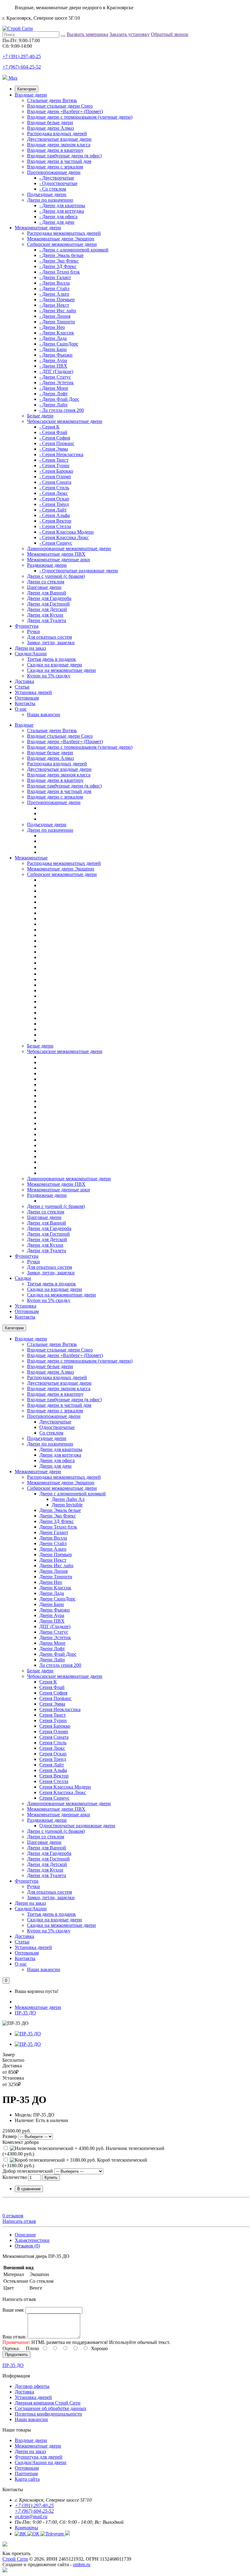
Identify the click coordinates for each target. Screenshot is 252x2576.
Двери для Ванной (47, 593)
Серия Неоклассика (60, 1709)
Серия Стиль (53, 1743)
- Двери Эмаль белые (61, 255)
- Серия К (49, 427)
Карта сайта (27, 2479)
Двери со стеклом (46, 582)
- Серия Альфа (55, 515)
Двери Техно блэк (58, 1527)
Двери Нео (51, 1582)
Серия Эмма (52, 1704)
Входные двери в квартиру (55, 150)
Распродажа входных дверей (57, 134)
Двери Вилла (53, 1538)
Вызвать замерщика (87, 34)
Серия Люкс (52, 1748)
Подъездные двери (47, 194)
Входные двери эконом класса (59, 145)
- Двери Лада (53, 338)
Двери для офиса (57, 1460)
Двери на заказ (30, 648)
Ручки (33, 631)
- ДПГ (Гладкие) (56, 371)
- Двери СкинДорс (59, 344)
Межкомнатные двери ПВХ (56, 554)
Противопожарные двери (54, 172)
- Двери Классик (57, 333)
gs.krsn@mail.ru (31, 2517)
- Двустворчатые (57, 178)
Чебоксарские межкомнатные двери (65, 421)
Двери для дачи (55, 1466)
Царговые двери (44, 587)
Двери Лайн (52, 1660)
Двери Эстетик (55, 1637)
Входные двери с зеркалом (55, 167)
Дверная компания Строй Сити (48, 2403)
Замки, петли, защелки (51, 643)
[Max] (5, 2571)
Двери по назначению (50, 200)
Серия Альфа (53, 1770)
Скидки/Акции (31, 654)
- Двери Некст (54, 305)
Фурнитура (27, 626)
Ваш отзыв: (14, 2337)
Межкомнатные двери (38, 228)
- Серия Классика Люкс (64, 537)
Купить (51, 2178)
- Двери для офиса (58, 217)
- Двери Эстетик (57, 383)
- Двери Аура (53, 360)
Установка (26, 1306)
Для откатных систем (49, 637)
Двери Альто (53, 1549)
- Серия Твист (54, 460)
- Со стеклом (53, 189)
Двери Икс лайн (56, 1566)
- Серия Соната (55, 482)
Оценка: (11, 2348)
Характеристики (32, 2240)
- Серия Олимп (55, 477)
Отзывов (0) (27, 2246)
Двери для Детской (47, 609)
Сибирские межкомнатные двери (62, 244)
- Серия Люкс (54, 493)
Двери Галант (54, 1532)
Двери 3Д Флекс (57, 1521)
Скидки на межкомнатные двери (61, 670)
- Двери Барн (53, 349)
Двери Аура (52, 1615)
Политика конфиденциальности (48, 2414)
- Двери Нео (52, 327)
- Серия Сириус (56, 543)
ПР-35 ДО (25, 2013)
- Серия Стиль (54, 488)
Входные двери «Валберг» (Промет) (65, 111)
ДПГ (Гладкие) (55, 1626)
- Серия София (55, 438)
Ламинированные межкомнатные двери (69, 548)
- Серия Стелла (55, 526)
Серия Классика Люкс (63, 1792)
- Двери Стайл (54, 288)
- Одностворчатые (58, 183)
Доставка (24, 681)
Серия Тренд (53, 1759)
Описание (25, 2235)
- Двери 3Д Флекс (58, 266)
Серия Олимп (54, 1732)
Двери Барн (52, 1604)
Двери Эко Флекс (58, 1516)
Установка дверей (33, 692)
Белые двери (40, 416)
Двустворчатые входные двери (59, 139)
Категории (27, 89)
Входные (24, 725)
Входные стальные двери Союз (60, 106)
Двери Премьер (56, 1554)
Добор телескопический (28, 2171)
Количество (15, 2177)
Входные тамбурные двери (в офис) (64, 156)
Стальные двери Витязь (52, 100)
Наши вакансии (44, 714)
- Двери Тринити (57, 322)
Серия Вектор (54, 1776)
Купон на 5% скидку (49, 676)
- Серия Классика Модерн (67, 532)
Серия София (53, 1693)
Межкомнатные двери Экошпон (61, 239)
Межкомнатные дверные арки (59, 560)
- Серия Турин (54, 465)
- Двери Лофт (53, 394)
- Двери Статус (55, 377)
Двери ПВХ (52, 1621)
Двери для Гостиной (48, 604)
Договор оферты (32, 2386)
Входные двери (31, 95)
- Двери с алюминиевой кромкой (74, 250)
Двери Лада (52, 1593)
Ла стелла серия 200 (60, 1665)
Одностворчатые (57, 1427)
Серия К (48, 1682)
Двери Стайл (53, 1543)
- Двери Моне (54, 388)
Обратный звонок (170, 34)
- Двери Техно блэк (60, 272)
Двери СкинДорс (57, 1599)
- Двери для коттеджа (62, 211)
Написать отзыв (19, 2221)
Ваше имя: (13, 2310)
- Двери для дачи (57, 222)
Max (12, 78)
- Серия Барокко (56, 471)
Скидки (23, 1278)
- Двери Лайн (53, 405)
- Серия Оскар (54, 499)
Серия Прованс (55, 1698)
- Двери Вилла (55, 283)
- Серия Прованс (57, 443)
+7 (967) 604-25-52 (22, 67)
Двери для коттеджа (60, 1455)
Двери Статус (54, 1632)
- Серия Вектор (55, 521)
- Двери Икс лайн (58, 311)
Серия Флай (52, 1687)
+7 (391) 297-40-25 (22, 56)
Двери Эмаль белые (60, 1510)
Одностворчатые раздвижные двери (77, 1826)
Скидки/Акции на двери (41, 2462)
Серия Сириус (54, 1798)
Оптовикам (27, 698)
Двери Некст (53, 1560)
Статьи (22, 687)
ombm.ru (82, 2564)
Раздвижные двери (47, 565)
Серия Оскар (53, 1754)
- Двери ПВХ (53, 366)
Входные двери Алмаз (50, 128)
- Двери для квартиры (62, 205)
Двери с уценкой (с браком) (56, 576)
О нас (21, 709)
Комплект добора (21, 2142)
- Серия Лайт (53, 510)
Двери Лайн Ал (68, 1499)
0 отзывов (13, 2216)
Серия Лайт (52, 1765)
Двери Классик (55, 1588)
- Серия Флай (53, 432)
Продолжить (16, 2355)
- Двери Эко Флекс (59, 261)
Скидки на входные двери (55, 665)
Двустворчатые (55, 1422)
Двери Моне (52, 1643)
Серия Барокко (55, 1726)
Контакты (25, 703)
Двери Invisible (67, 1505)
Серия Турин (53, 1720)
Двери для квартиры (61, 1449)
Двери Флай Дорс (58, 1654)
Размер (10, 2136)
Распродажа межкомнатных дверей (64, 233)
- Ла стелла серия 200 (62, 410)
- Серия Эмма (54, 449)
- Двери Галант (55, 277)
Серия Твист (53, 1715)
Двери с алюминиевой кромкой (73, 1494)
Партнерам (26, 2473)
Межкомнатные (31, 858)
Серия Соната (54, 1737)
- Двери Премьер (57, 300)
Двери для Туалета (47, 620)
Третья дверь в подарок (51, 659)
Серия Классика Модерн (65, 1787)
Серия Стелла (54, 1781)
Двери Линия (53, 1571)
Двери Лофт (52, 1649)
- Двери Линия (55, 316)
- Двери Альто (54, 294)
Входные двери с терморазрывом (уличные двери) (80, 117)
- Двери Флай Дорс (59, 399)
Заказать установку (130, 34)
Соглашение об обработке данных (51, 2408)
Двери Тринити (56, 1577)
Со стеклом (51, 1433)
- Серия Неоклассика (61, 454)
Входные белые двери (50, 122)
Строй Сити (15, 2559)
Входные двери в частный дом (59, 161)
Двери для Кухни (45, 615)
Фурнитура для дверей (39, 2457)
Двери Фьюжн (55, 1610)
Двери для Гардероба (49, 598)
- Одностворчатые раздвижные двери (79, 571)
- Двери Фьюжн (56, 355)
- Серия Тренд (54, 504)
